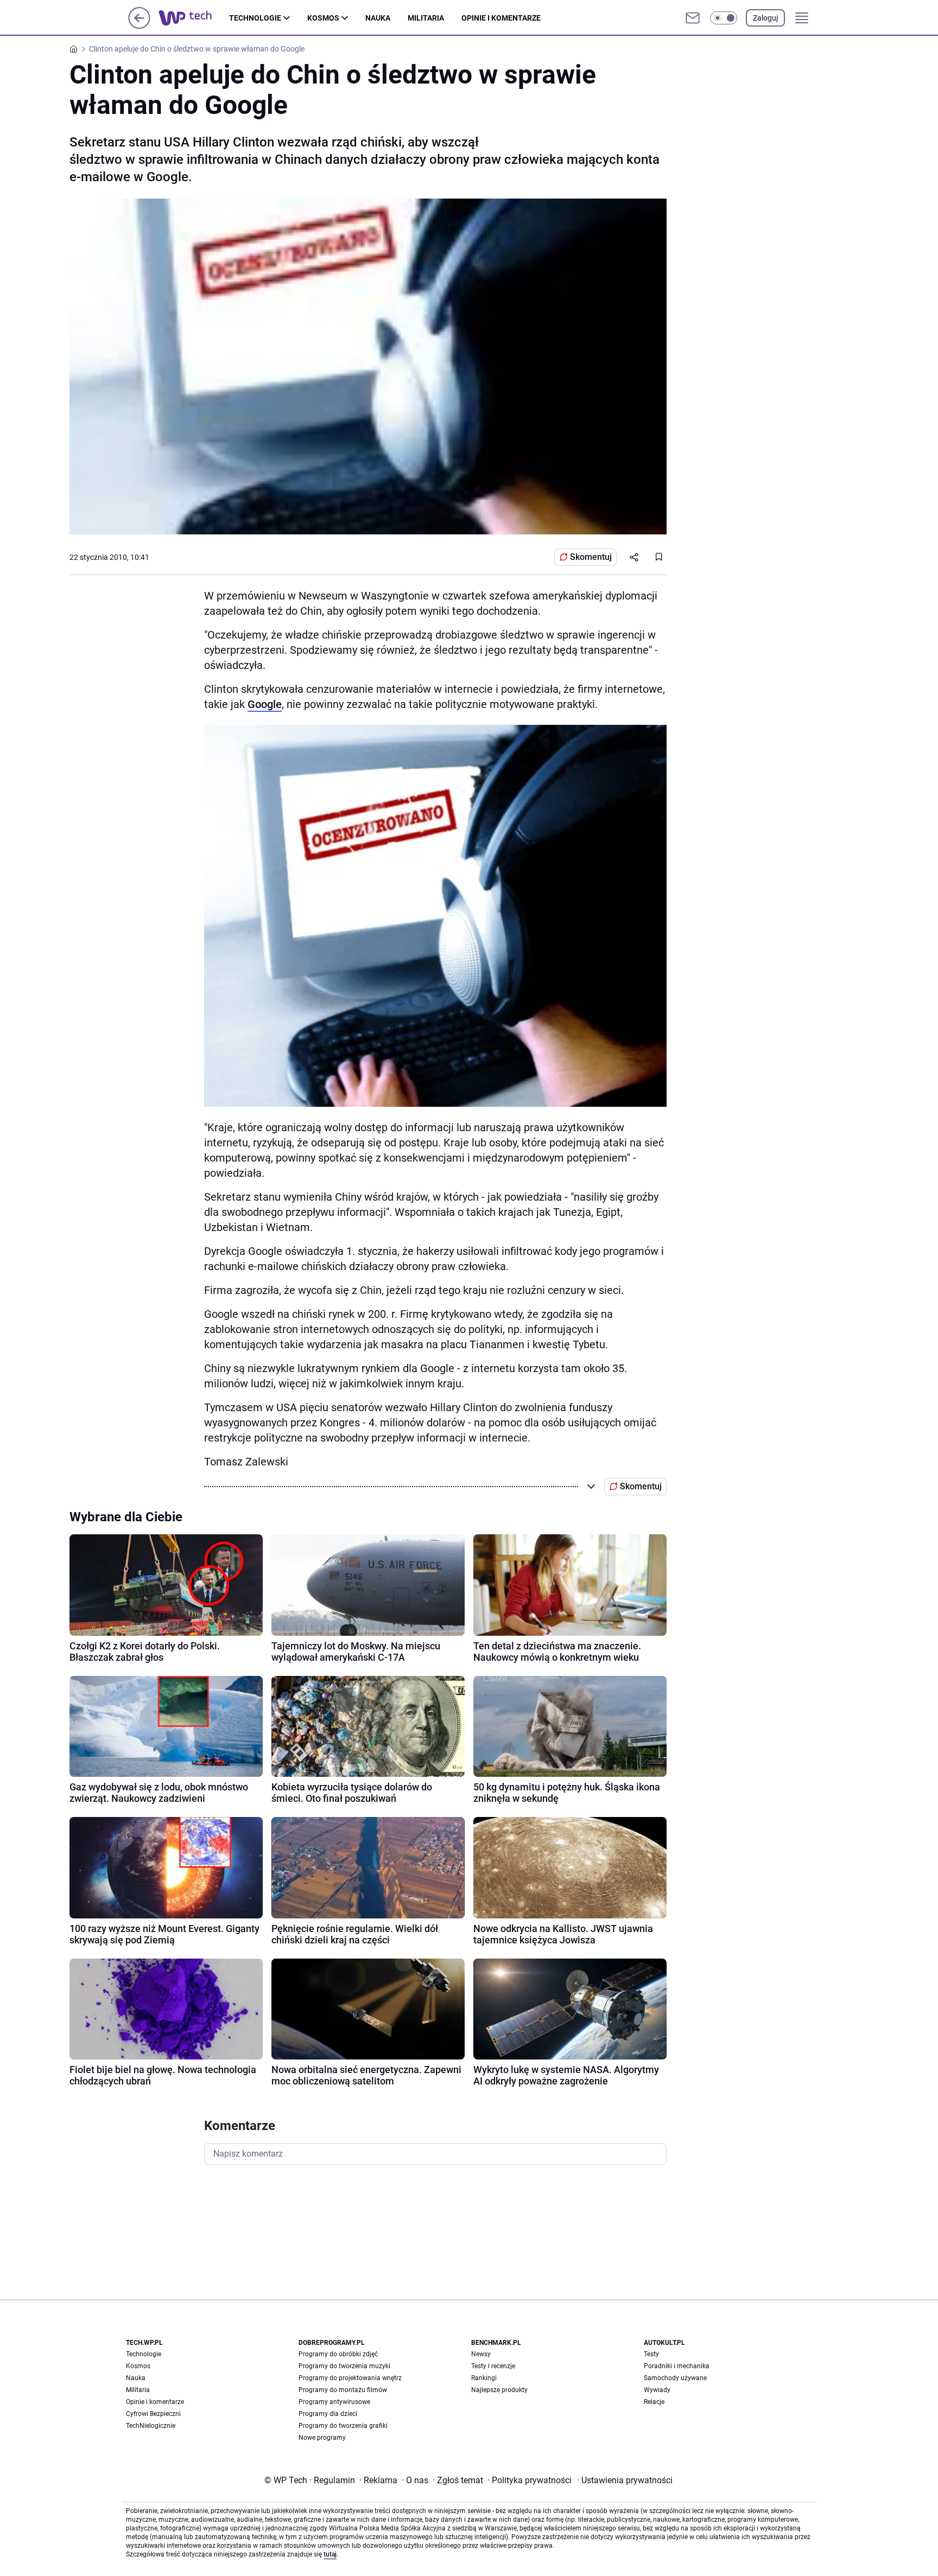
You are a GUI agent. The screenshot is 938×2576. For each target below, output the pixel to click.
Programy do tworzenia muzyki (344, 2366)
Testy (651, 2354)
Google (265, 704)
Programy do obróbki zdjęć (338, 2354)
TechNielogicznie (151, 2426)
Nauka (378, 18)
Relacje (654, 2402)
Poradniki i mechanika (677, 2366)
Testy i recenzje (493, 2366)
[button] (724, 18)
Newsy (481, 2354)
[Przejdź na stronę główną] (139, 26)
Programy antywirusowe (334, 2402)
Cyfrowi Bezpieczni (153, 2414)
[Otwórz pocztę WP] (693, 18)
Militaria (426, 18)
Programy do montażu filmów (343, 2390)
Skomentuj (591, 557)
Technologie (255, 18)
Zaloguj (765, 18)
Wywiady (657, 2390)
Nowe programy (322, 2438)
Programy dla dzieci (328, 2414)
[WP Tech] (194, 18)
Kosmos (323, 18)
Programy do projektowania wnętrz (350, 2378)
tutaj (330, 2554)
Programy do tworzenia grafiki (343, 2426)
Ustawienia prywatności (625, 2480)
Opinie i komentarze (501, 18)
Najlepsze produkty (499, 2390)
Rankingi (484, 2378)
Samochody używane (675, 2378)
